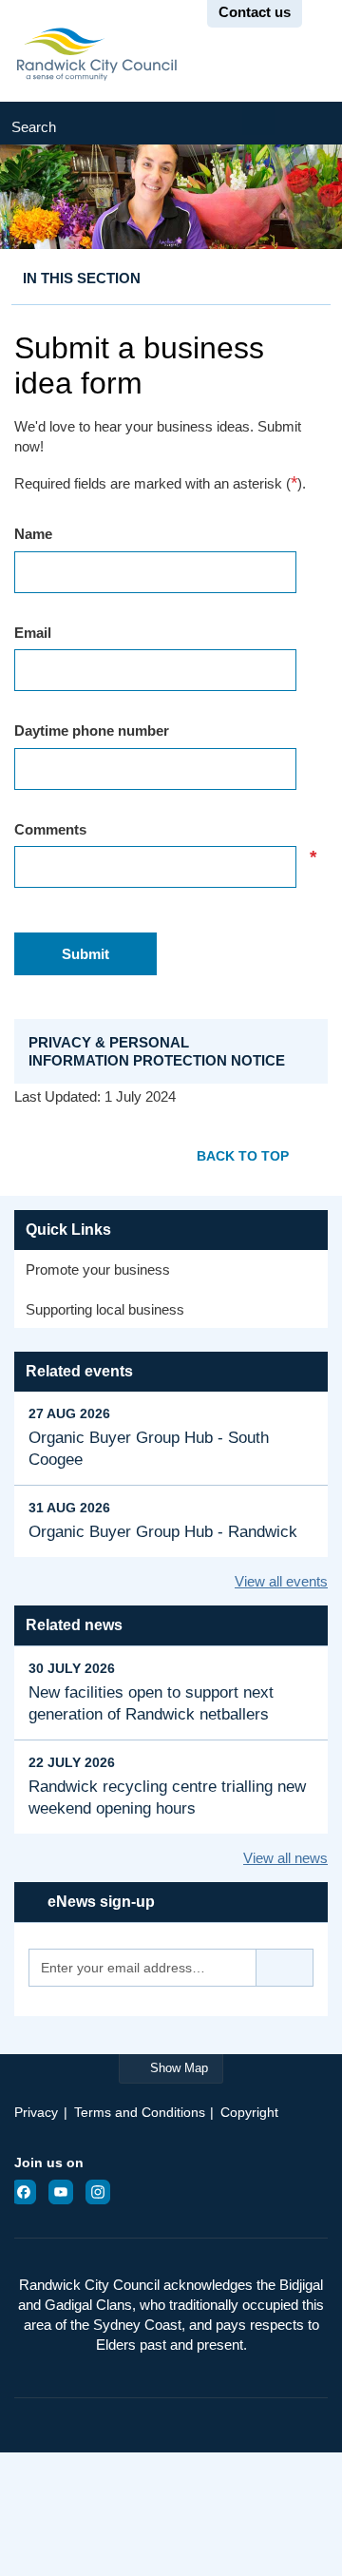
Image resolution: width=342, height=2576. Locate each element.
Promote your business (98, 1269)
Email (33, 633)
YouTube (66, 2192)
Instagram (104, 2192)
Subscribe (285, 1968)
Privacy (36, 2112)
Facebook (29, 2192)
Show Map (179, 2068)
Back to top (243, 1156)
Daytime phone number (92, 731)
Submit (309, 123)
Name (33, 534)
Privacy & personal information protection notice (157, 1051)
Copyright (249, 2112)
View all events (281, 1581)
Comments (165, 830)
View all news (285, 1858)
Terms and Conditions (140, 2112)
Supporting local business (105, 1309)
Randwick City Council (96, 54)
